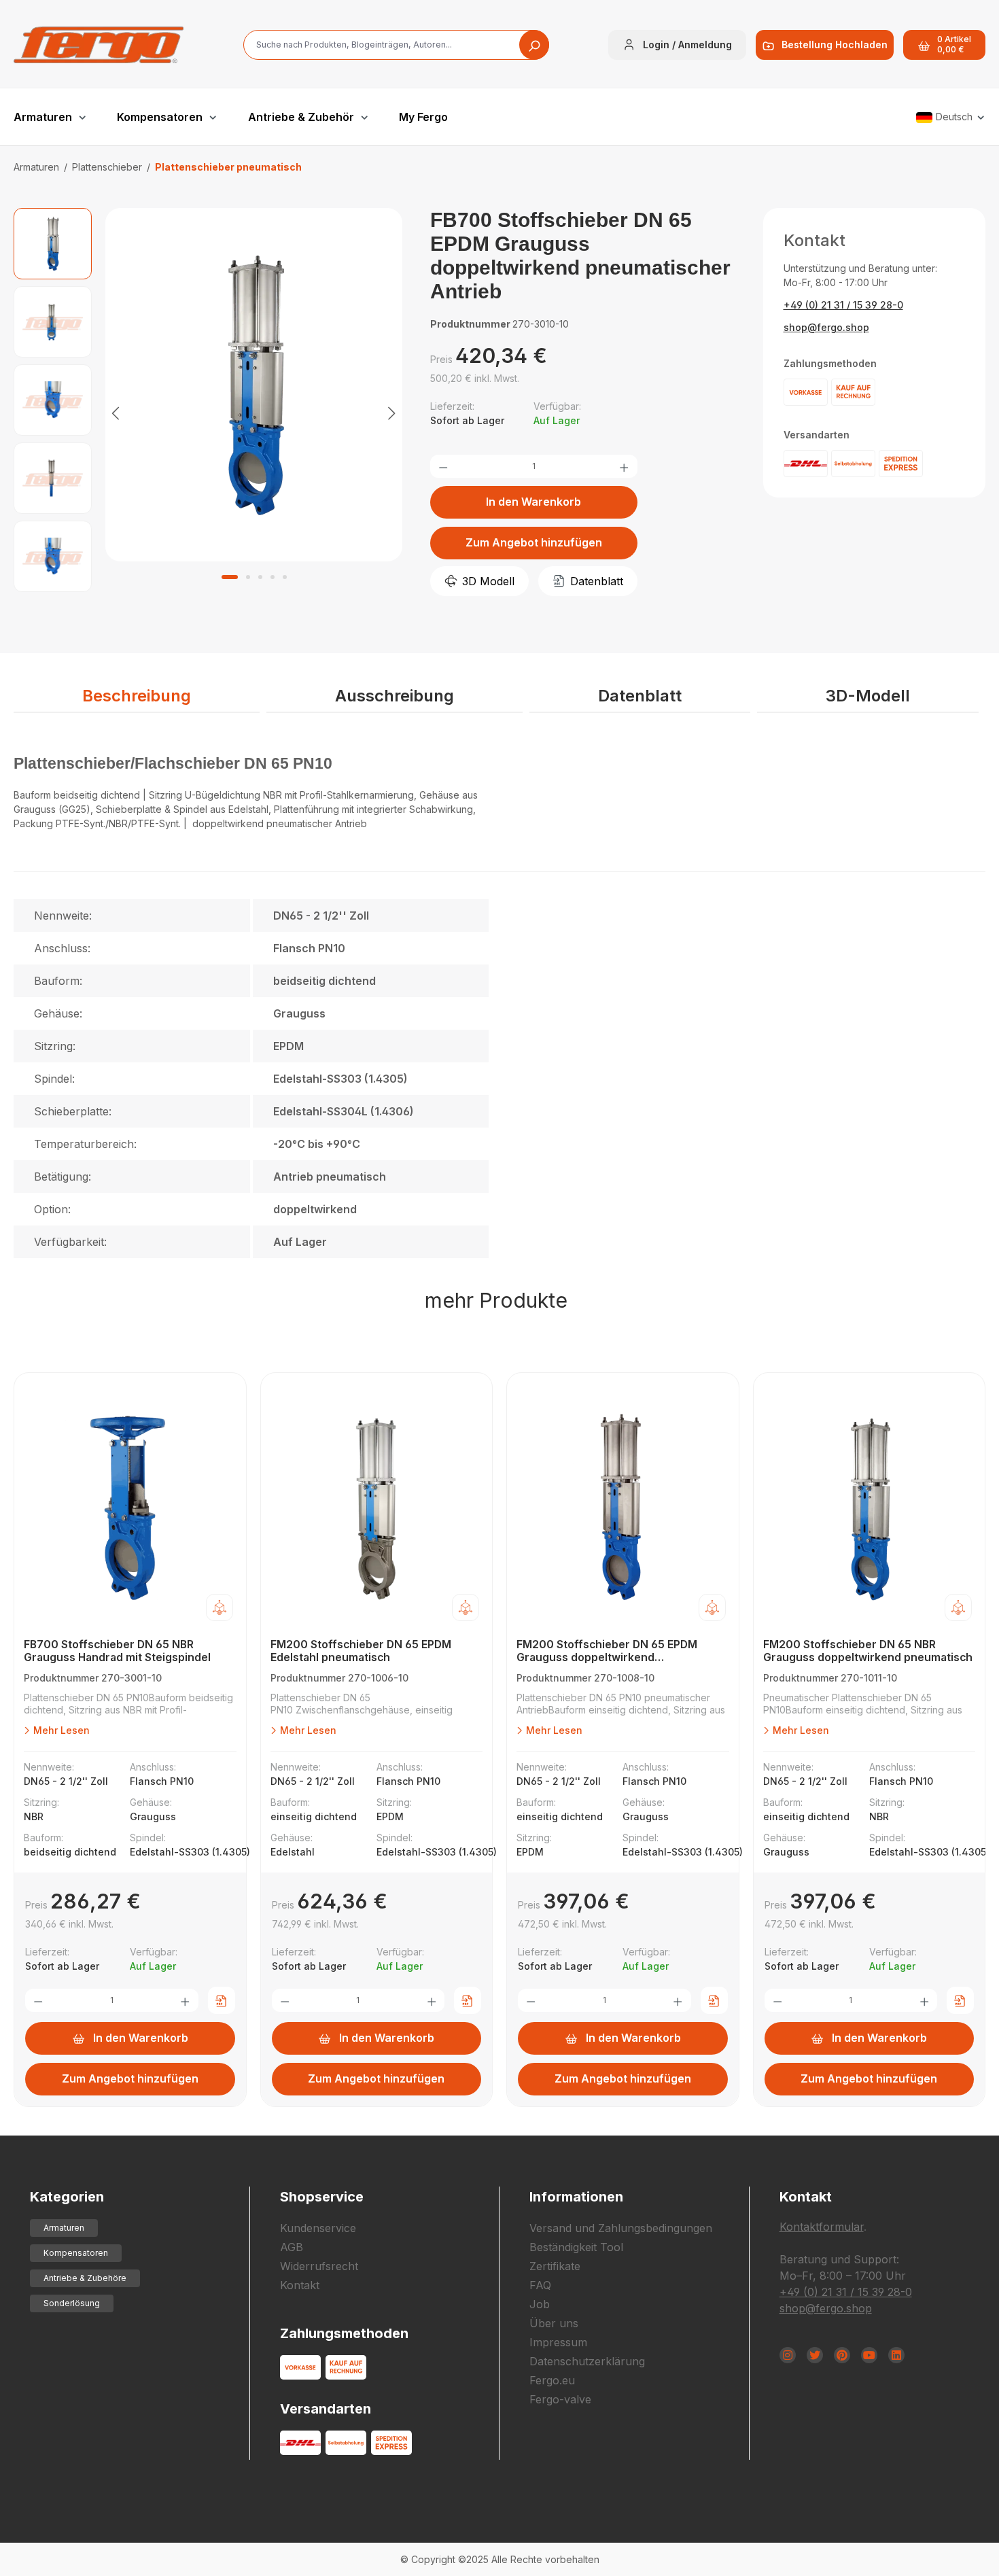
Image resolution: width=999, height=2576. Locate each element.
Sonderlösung (72, 2303)
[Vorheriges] (116, 412)
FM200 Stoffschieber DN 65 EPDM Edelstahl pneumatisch (361, 1651)
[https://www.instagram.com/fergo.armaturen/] (788, 2355)
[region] (208, 412)
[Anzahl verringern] (443, 466)
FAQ (540, 2285)
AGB (292, 2247)
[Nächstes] (392, 412)
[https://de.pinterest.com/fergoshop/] (842, 2355)
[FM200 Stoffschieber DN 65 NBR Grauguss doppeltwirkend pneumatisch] (870, 1509)
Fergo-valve (560, 2399)
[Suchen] (534, 45)
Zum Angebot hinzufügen (534, 542)
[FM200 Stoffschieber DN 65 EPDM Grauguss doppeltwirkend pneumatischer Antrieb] (623, 1509)
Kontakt (300, 2285)
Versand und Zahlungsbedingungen (621, 2228)
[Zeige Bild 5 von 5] (285, 577)
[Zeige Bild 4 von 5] (273, 577)
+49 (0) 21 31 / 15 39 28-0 (843, 305)
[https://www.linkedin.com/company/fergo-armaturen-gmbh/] (896, 2355)
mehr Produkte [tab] (496, 1300)
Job (540, 2304)
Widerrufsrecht (319, 2266)
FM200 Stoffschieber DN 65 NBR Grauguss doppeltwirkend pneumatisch (868, 1651)
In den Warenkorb (533, 502)
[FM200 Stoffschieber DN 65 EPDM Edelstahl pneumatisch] (377, 1509)
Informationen (576, 2197)
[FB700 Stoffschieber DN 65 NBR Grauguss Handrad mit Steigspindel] (130, 1509)
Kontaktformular (822, 2227)
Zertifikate (555, 2266)
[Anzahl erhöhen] (624, 466)
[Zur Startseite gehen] (99, 45)
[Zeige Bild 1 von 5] (230, 577)
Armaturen (64, 2228)
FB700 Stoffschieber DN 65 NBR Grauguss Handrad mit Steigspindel (117, 1651)
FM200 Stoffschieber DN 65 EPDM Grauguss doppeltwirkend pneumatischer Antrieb (607, 1651)
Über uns (554, 2323)
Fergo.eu (552, 2380)
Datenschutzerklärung (587, 2361)
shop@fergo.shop (826, 327)
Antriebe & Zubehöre (85, 2278)
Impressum (558, 2342)
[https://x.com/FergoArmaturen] (815, 2355)
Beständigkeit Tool (576, 2247)
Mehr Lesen (60, 1730)
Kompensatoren (76, 2253)
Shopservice (322, 2197)
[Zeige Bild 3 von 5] (260, 577)
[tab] (137, 697)
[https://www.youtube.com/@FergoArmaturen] (869, 2355)
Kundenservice (318, 2228)
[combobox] (396, 45)
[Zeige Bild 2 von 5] (248, 577)
